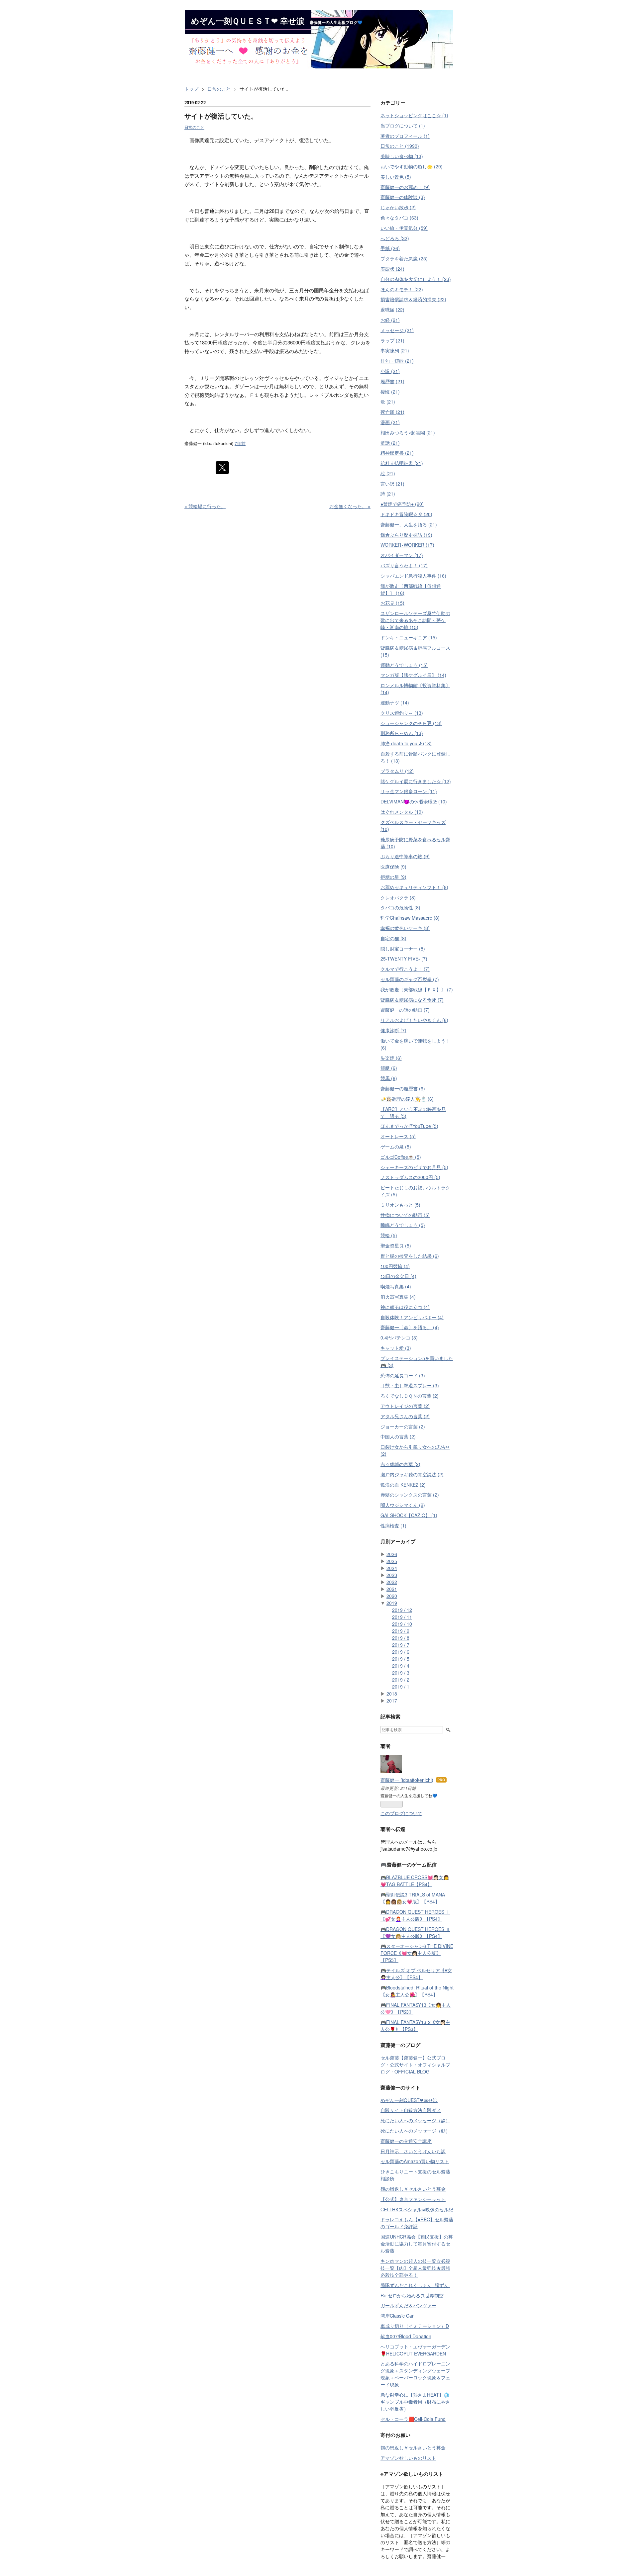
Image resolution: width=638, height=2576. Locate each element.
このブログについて (401, 1813)
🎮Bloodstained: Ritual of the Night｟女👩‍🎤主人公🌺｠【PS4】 (417, 1991)
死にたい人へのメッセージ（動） (415, 2131)
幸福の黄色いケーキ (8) (405, 928)
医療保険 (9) (393, 867)
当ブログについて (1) (403, 126)
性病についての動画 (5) (405, 1215)
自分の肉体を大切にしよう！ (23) (416, 279)
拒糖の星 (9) (393, 877)
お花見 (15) (392, 603)
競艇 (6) (389, 1068)
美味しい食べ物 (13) (402, 156)
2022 (392, 1582)
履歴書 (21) (392, 381)
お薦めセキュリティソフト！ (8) (414, 887)
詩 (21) (388, 494)
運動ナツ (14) (395, 702)
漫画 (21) (390, 422)
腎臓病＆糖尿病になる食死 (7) (412, 1000)
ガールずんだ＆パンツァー (408, 2305)
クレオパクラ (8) (398, 897)
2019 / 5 (401, 1659)
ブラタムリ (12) (397, 771)
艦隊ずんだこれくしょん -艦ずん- (415, 2285)
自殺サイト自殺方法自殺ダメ (411, 2110)
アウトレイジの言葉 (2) (405, 1406)
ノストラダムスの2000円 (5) (410, 1177)
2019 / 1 (401, 1687)
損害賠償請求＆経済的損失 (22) (413, 299)
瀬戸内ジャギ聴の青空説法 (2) (412, 1474)
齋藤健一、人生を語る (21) (409, 524)
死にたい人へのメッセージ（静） (415, 2120)
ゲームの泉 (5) (396, 1147)
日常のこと (194, 127)
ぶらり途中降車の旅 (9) (405, 856)
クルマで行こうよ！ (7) (405, 969)
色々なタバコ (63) (399, 218)
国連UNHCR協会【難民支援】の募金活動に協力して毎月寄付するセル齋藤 (417, 2244)
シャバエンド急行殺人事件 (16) (413, 576)
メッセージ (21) (397, 330)
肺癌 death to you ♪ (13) (406, 743)
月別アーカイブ (398, 1541)
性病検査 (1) (393, 1525)
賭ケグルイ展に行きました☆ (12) (416, 781)
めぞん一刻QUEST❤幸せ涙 (409, 2100)
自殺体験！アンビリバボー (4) (412, 1317)
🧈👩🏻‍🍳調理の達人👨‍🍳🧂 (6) (407, 1099)
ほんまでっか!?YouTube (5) (409, 1126)
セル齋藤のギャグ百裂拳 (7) (410, 979)
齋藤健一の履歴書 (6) (403, 1088)
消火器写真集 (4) (398, 1297)
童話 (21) (390, 443)
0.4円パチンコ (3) (399, 1337)
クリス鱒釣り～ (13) (402, 713)
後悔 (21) (390, 392)
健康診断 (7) (393, 1030)
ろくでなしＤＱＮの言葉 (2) (410, 1396)
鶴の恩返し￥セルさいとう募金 (413, 2189)
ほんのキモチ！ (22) (402, 289)
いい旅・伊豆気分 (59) (404, 228)
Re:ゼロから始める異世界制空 (412, 2295)
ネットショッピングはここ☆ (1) (414, 115)
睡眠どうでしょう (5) (403, 1225)
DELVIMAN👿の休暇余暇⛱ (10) (414, 801)
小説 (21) (390, 371)
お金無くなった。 (350, 506)
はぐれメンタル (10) (402, 812)
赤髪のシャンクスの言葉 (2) (410, 1495)
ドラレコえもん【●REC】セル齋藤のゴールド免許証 (417, 2223)
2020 (392, 1596)
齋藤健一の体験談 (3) (403, 197)
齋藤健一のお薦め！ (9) (405, 187)
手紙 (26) (390, 248)
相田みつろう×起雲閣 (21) (408, 432)
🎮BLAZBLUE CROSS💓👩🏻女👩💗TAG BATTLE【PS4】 (415, 1881)
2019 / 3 (401, 1673)
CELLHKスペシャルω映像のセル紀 (417, 2209)
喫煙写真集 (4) (396, 1286)
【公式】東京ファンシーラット (413, 2199)
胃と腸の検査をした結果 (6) (410, 1256)
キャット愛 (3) (396, 1348)
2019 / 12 (402, 1610)
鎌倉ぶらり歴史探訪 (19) (406, 535)
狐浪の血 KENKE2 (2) (403, 1485)
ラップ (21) (392, 340)
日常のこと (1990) (400, 146)
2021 (392, 1589)
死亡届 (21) (392, 412)
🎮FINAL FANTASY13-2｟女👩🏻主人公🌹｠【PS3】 (415, 2025)
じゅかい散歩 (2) (398, 207)
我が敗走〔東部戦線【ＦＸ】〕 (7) (417, 989)
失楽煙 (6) (391, 1058)
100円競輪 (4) (395, 1266)
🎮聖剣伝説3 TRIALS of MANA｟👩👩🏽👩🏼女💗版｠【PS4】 (413, 1898)
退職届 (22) (392, 310)
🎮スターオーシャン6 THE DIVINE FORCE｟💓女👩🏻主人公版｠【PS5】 (417, 1953)
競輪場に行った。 (205, 506)
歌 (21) (388, 402)
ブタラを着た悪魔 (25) (404, 258)
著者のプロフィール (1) (405, 136)
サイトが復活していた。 (221, 116)
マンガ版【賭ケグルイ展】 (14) (413, 675)
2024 (392, 1568)
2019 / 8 (401, 1638)
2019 (392, 1603)
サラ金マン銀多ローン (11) (409, 791)
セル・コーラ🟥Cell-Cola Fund (413, 2419)
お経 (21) (390, 320)
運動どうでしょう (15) (404, 665)
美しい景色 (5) (396, 177)
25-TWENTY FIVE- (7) (404, 959)
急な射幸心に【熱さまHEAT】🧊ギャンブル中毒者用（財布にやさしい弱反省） (415, 2402)
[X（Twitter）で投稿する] (222, 468)
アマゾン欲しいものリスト (408, 2458)
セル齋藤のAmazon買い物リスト (415, 2161)
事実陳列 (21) (395, 350)
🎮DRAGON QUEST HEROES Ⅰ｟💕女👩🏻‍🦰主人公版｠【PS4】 (415, 1915)
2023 (392, 1575)
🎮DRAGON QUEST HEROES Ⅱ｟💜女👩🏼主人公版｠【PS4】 (415, 1932)
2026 (392, 1554)
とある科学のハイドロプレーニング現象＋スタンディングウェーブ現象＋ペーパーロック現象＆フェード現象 (415, 2374)
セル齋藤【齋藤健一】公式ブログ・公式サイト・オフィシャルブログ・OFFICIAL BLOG (415, 2065)
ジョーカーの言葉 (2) (403, 1426)
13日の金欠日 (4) (398, 1276)
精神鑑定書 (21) (397, 453)
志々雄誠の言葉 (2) (400, 1464)
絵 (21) (388, 473)
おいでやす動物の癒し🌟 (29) (412, 166)
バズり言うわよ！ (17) (404, 565)
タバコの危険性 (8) (400, 907)
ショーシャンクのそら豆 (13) (411, 723)
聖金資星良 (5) (396, 1245)
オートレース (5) (398, 1136)
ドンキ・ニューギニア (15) (409, 637)
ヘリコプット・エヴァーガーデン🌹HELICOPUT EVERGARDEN (415, 2350)
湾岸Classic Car (397, 2316)
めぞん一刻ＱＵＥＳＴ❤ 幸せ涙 (248, 21)
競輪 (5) (389, 1235)
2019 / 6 (401, 1652)
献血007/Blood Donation (406, 2336)
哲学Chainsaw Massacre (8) (410, 918)
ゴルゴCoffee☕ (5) (401, 1157)
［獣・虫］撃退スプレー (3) (410, 1385)
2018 (392, 1694)
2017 (392, 1701)
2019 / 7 (401, 1645)
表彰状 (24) (392, 269)
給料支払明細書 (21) (402, 463)
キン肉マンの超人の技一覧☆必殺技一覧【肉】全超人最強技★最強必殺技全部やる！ (415, 2268)
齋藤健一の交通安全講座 (406, 2141)
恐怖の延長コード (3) (403, 1375)
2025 (392, 1561)
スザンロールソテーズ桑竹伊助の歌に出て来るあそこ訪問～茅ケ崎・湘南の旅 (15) (415, 620)
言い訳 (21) (392, 484)
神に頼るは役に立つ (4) (405, 1307)
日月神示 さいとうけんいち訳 (413, 2151)
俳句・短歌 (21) (397, 361)
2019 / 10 (402, 1624)
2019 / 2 (401, 1680)
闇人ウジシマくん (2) (403, 1505)
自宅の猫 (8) (393, 938)
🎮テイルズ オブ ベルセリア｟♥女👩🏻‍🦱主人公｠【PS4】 (416, 1974)
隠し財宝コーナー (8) (403, 949)
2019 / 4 (401, 1666)
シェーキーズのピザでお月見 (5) (414, 1167)
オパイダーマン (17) (402, 555)
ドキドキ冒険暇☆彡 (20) (406, 514)
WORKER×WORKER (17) (407, 545)
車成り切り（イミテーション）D (415, 2326)
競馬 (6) (389, 1078)
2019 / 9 (401, 1631)
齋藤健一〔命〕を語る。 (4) (410, 1327)
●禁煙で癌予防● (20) (402, 504)
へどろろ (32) (395, 238)
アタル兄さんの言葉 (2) (405, 1416)
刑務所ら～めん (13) (402, 733)
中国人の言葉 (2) (398, 1436)
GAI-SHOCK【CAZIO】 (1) (409, 1515)
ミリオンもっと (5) (400, 1205)
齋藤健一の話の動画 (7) (405, 1010)
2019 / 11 (402, 1617)
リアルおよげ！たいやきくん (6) (414, 1020)
